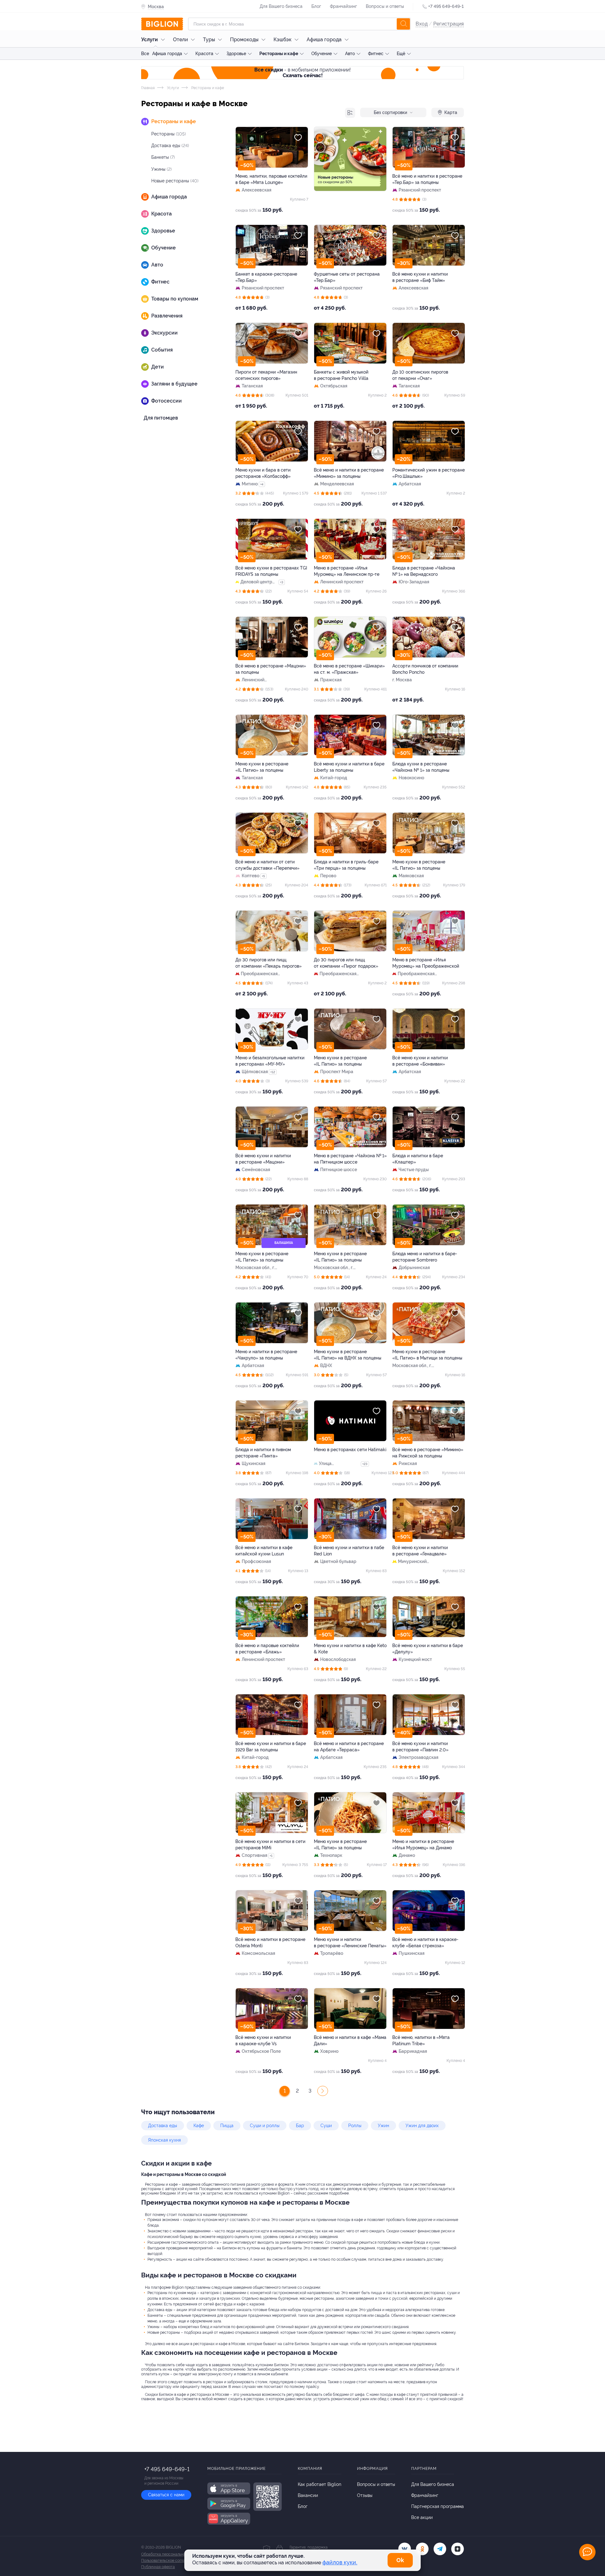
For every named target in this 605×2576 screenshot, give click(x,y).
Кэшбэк (282, 40)
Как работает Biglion (320, 2484)
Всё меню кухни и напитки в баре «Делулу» (428, 1649)
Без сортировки (390, 112)
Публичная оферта (158, 2567)
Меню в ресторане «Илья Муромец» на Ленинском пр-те (347, 571)
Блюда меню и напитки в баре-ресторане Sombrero (425, 1257)
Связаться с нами (166, 2495)
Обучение (322, 54)
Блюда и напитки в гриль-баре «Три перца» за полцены (346, 865)
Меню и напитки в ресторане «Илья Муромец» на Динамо (423, 1845)
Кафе (199, 2126)
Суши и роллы (265, 2126)
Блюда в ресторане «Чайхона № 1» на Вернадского (424, 571)
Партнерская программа (438, 2506)
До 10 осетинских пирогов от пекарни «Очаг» (420, 375)
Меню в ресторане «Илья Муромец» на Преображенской (426, 963)
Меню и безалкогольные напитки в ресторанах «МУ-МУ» (270, 1061)
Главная (148, 88)
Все (145, 54)
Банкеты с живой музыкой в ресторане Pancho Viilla (341, 375)
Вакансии (308, 2495)
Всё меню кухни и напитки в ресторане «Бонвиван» (420, 1061)
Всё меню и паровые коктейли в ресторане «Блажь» (267, 1649)
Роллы (355, 2126)
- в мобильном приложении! (302, 73)
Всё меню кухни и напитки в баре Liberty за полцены (349, 767)
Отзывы (365, 2495)
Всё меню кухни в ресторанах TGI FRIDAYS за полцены (271, 571)
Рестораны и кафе (279, 54)
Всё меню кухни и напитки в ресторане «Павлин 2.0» (420, 1747)
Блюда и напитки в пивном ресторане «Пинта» (263, 1453)
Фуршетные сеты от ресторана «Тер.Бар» (347, 277)
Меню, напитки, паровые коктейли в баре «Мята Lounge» (271, 179)
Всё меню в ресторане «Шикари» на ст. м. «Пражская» (349, 669)
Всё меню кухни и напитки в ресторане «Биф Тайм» (420, 277)
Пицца (227, 2126)
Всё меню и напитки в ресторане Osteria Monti (270, 1943)
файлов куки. (340, 2562)
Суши (326, 2126)
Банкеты (163, 157)
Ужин (383, 2126)
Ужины (161, 169)
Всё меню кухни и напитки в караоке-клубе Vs (263, 2041)
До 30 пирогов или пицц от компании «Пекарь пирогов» (268, 963)
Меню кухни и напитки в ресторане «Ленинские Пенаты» (350, 1943)
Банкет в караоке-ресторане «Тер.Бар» (266, 277)
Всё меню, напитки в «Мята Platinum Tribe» (421, 2041)
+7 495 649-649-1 (446, 6)
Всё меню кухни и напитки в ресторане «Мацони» (263, 1159)
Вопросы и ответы (385, 6)
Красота (204, 54)
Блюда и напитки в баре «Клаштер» (418, 1159)
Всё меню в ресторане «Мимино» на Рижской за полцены (428, 1453)
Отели (180, 40)
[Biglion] (162, 24)
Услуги (150, 40)
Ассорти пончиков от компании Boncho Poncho (425, 669)
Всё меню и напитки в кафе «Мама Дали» (350, 2041)
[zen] (458, 2549)
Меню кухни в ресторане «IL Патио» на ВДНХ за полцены (348, 1355)
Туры (209, 40)
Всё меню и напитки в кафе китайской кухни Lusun (264, 1551)
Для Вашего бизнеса (281, 6)
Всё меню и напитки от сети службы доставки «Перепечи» (267, 865)
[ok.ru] (422, 2549)
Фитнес (376, 54)
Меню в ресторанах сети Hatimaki (350, 1450)
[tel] (440, 2549)
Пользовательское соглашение (169, 2561)
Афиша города (324, 40)
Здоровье (236, 54)
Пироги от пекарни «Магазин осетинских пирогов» (266, 375)
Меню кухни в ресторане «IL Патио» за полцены (262, 767)
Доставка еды (170, 146)
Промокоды (244, 40)
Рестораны (169, 134)
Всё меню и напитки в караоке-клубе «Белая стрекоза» (425, 1943)
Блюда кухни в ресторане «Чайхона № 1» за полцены (421, 767)
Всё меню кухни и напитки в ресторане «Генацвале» (420, 1551)
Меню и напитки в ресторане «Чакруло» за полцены (266, 1355)
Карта (451, 112)
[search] (403, 24)
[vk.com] (405, 2549)
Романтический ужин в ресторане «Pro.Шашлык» (429, 473)
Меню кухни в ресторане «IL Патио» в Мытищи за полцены (427, 1355)
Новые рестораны (175, 181)
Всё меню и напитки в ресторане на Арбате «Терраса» (349, 1747)
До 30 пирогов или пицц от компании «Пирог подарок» (346, 963)
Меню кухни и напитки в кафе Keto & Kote (350, 1649)
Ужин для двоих (422, 2126)
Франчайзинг (343, 6)
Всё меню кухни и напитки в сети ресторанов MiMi (270, 1845)
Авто (350, 54)
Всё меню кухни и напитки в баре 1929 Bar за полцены (271, 1747)
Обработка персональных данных (172, 2554)
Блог (316, 6)
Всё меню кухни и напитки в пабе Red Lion (349, 1551)
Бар (300, 2126)
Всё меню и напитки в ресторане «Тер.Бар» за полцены (427, 179)
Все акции (422, 2517)
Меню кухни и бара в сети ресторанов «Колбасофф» (263, 473)
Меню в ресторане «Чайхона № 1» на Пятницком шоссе (350, 1159)
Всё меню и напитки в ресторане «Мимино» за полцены (349, 473)
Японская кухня (164, 2140)
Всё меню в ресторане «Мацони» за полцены (271, 669)
